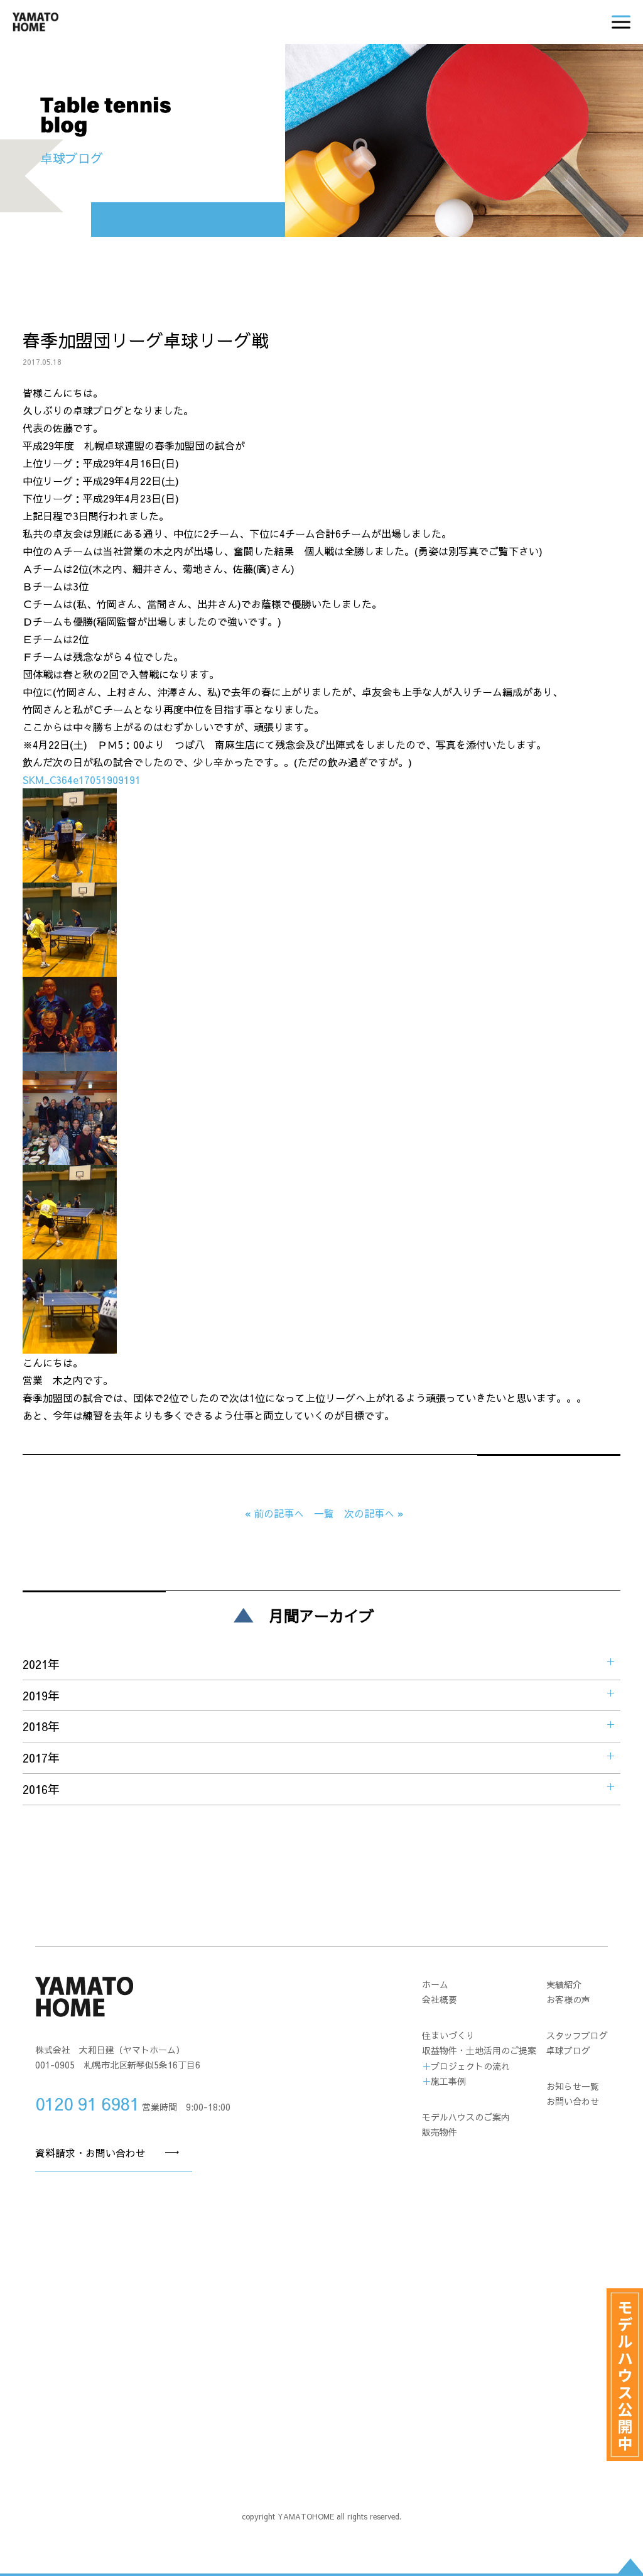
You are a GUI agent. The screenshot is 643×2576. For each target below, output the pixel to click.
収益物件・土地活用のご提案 (479, 2050)
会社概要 (440, 1999)
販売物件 (440, 2132)
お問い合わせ (573, 2101)
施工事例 (448, 2081)
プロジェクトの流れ (470, 2066)
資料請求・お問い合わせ (90, 2153)
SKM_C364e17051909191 (82, 780)
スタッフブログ (577, 2035)
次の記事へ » (374, 1513)
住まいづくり (448, 2035)
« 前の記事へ (274, 1513)
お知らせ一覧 (573, 2086)
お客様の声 (568, 1999)
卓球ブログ (568, 2050)
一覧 (324, 1513)
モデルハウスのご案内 (466, 2117)
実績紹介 (564, 1984)
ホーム (435, 1984)
